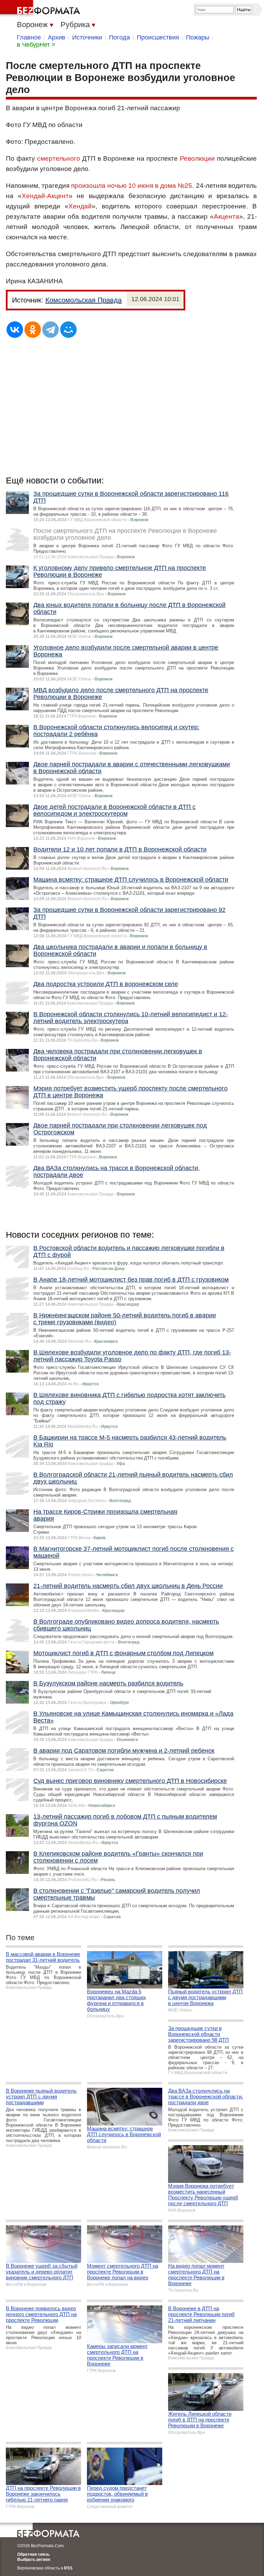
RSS (68, 2568)
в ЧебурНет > (36, 45)
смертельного (59, 158)
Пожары (198, 37)
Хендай (80, 206)
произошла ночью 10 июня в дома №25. (133, 186)
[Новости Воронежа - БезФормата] (41, 9)
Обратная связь (33, 2554)
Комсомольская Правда (84, 300)
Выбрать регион (34, 2560)
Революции (197, 158)
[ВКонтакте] (15, 330)
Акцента (227, 216)
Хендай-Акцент (45, 196)
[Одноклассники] (33, 330)
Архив (57, 37)
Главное (29, 37)
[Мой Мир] (68, 330)
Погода (119, 37)
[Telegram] (51, 330)
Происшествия (158, 37)
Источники (87, 37)
